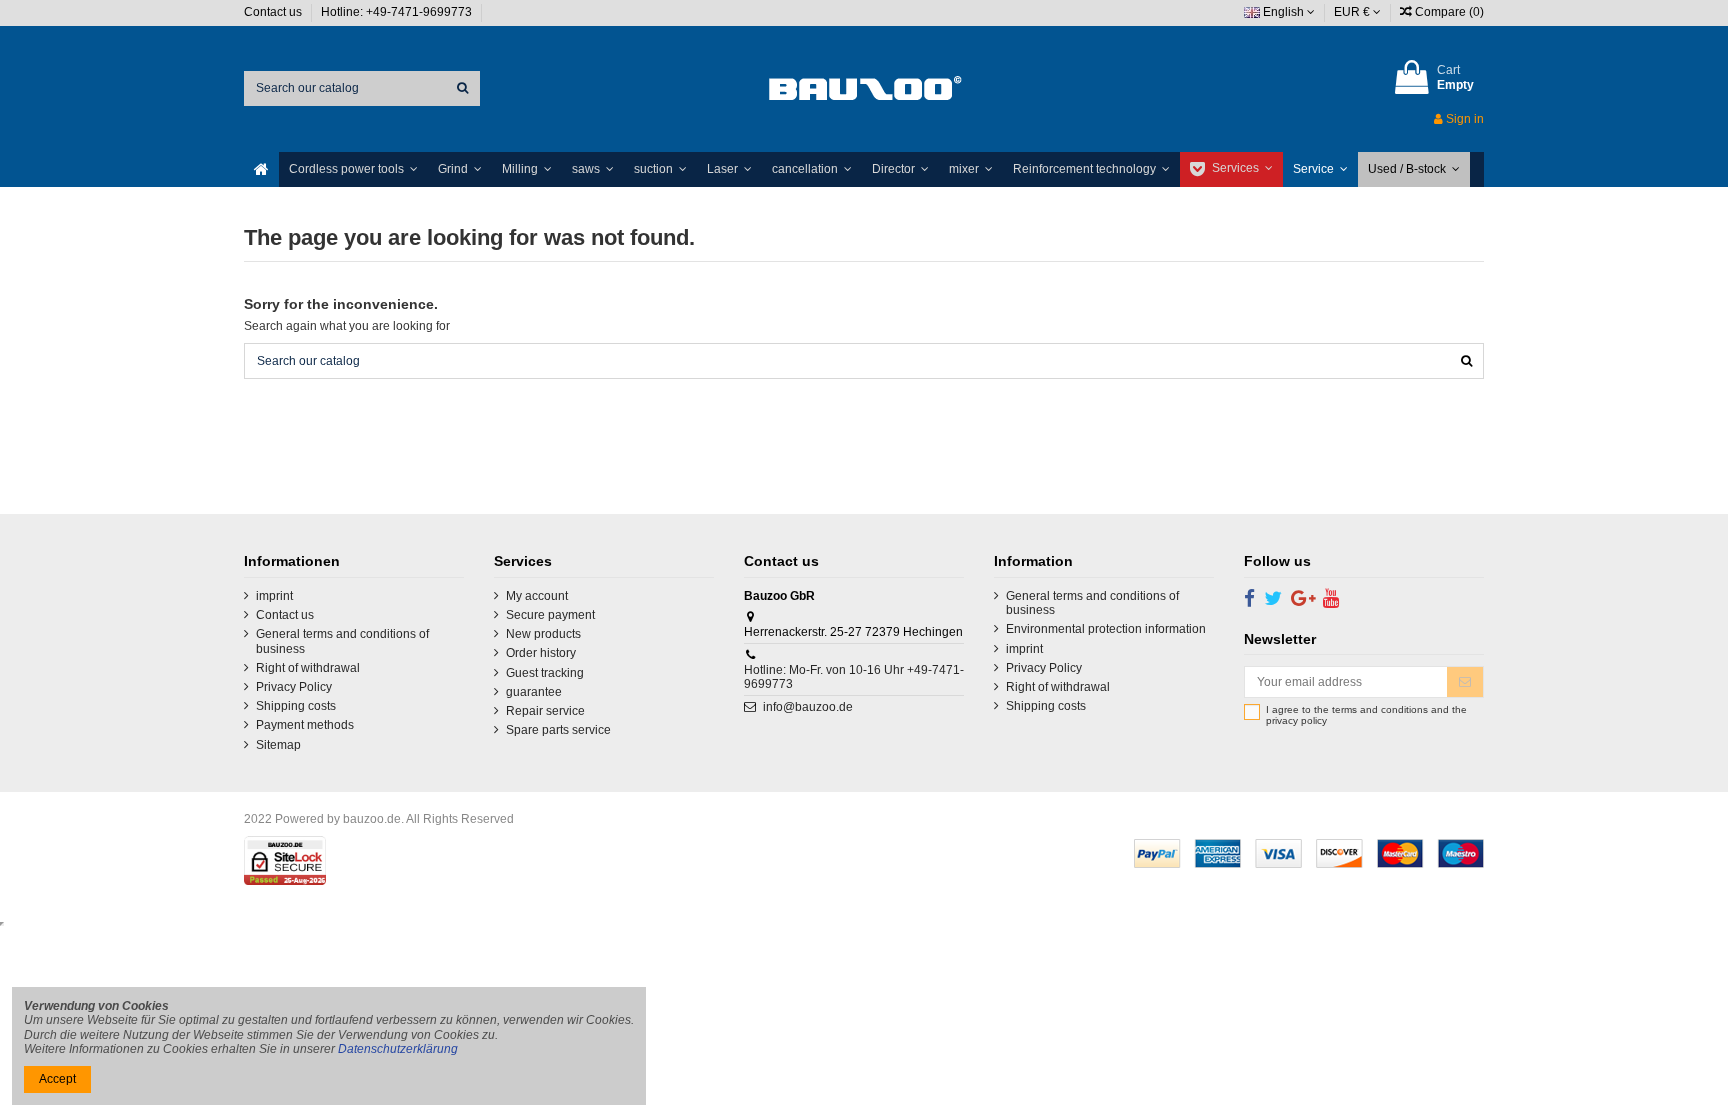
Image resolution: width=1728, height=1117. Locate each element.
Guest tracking (545, 673)
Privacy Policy (294, 687)
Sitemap (278, 745)
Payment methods (305, 725)
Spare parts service (558, 730)
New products (543, 634)
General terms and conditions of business (342, 641)
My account (537, 596)
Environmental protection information (1106, 629)
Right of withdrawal (308, 668)
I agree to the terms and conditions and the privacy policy (1366, 715)
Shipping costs (296, 706)
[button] (353, 169)
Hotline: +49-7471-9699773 (398, 12)
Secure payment (550, 615)
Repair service (545, 711)
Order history (541, 653)
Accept (57, 1079)
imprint (274, 596)
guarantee (534, 692)
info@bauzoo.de (808, 707)
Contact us (274, 12)
